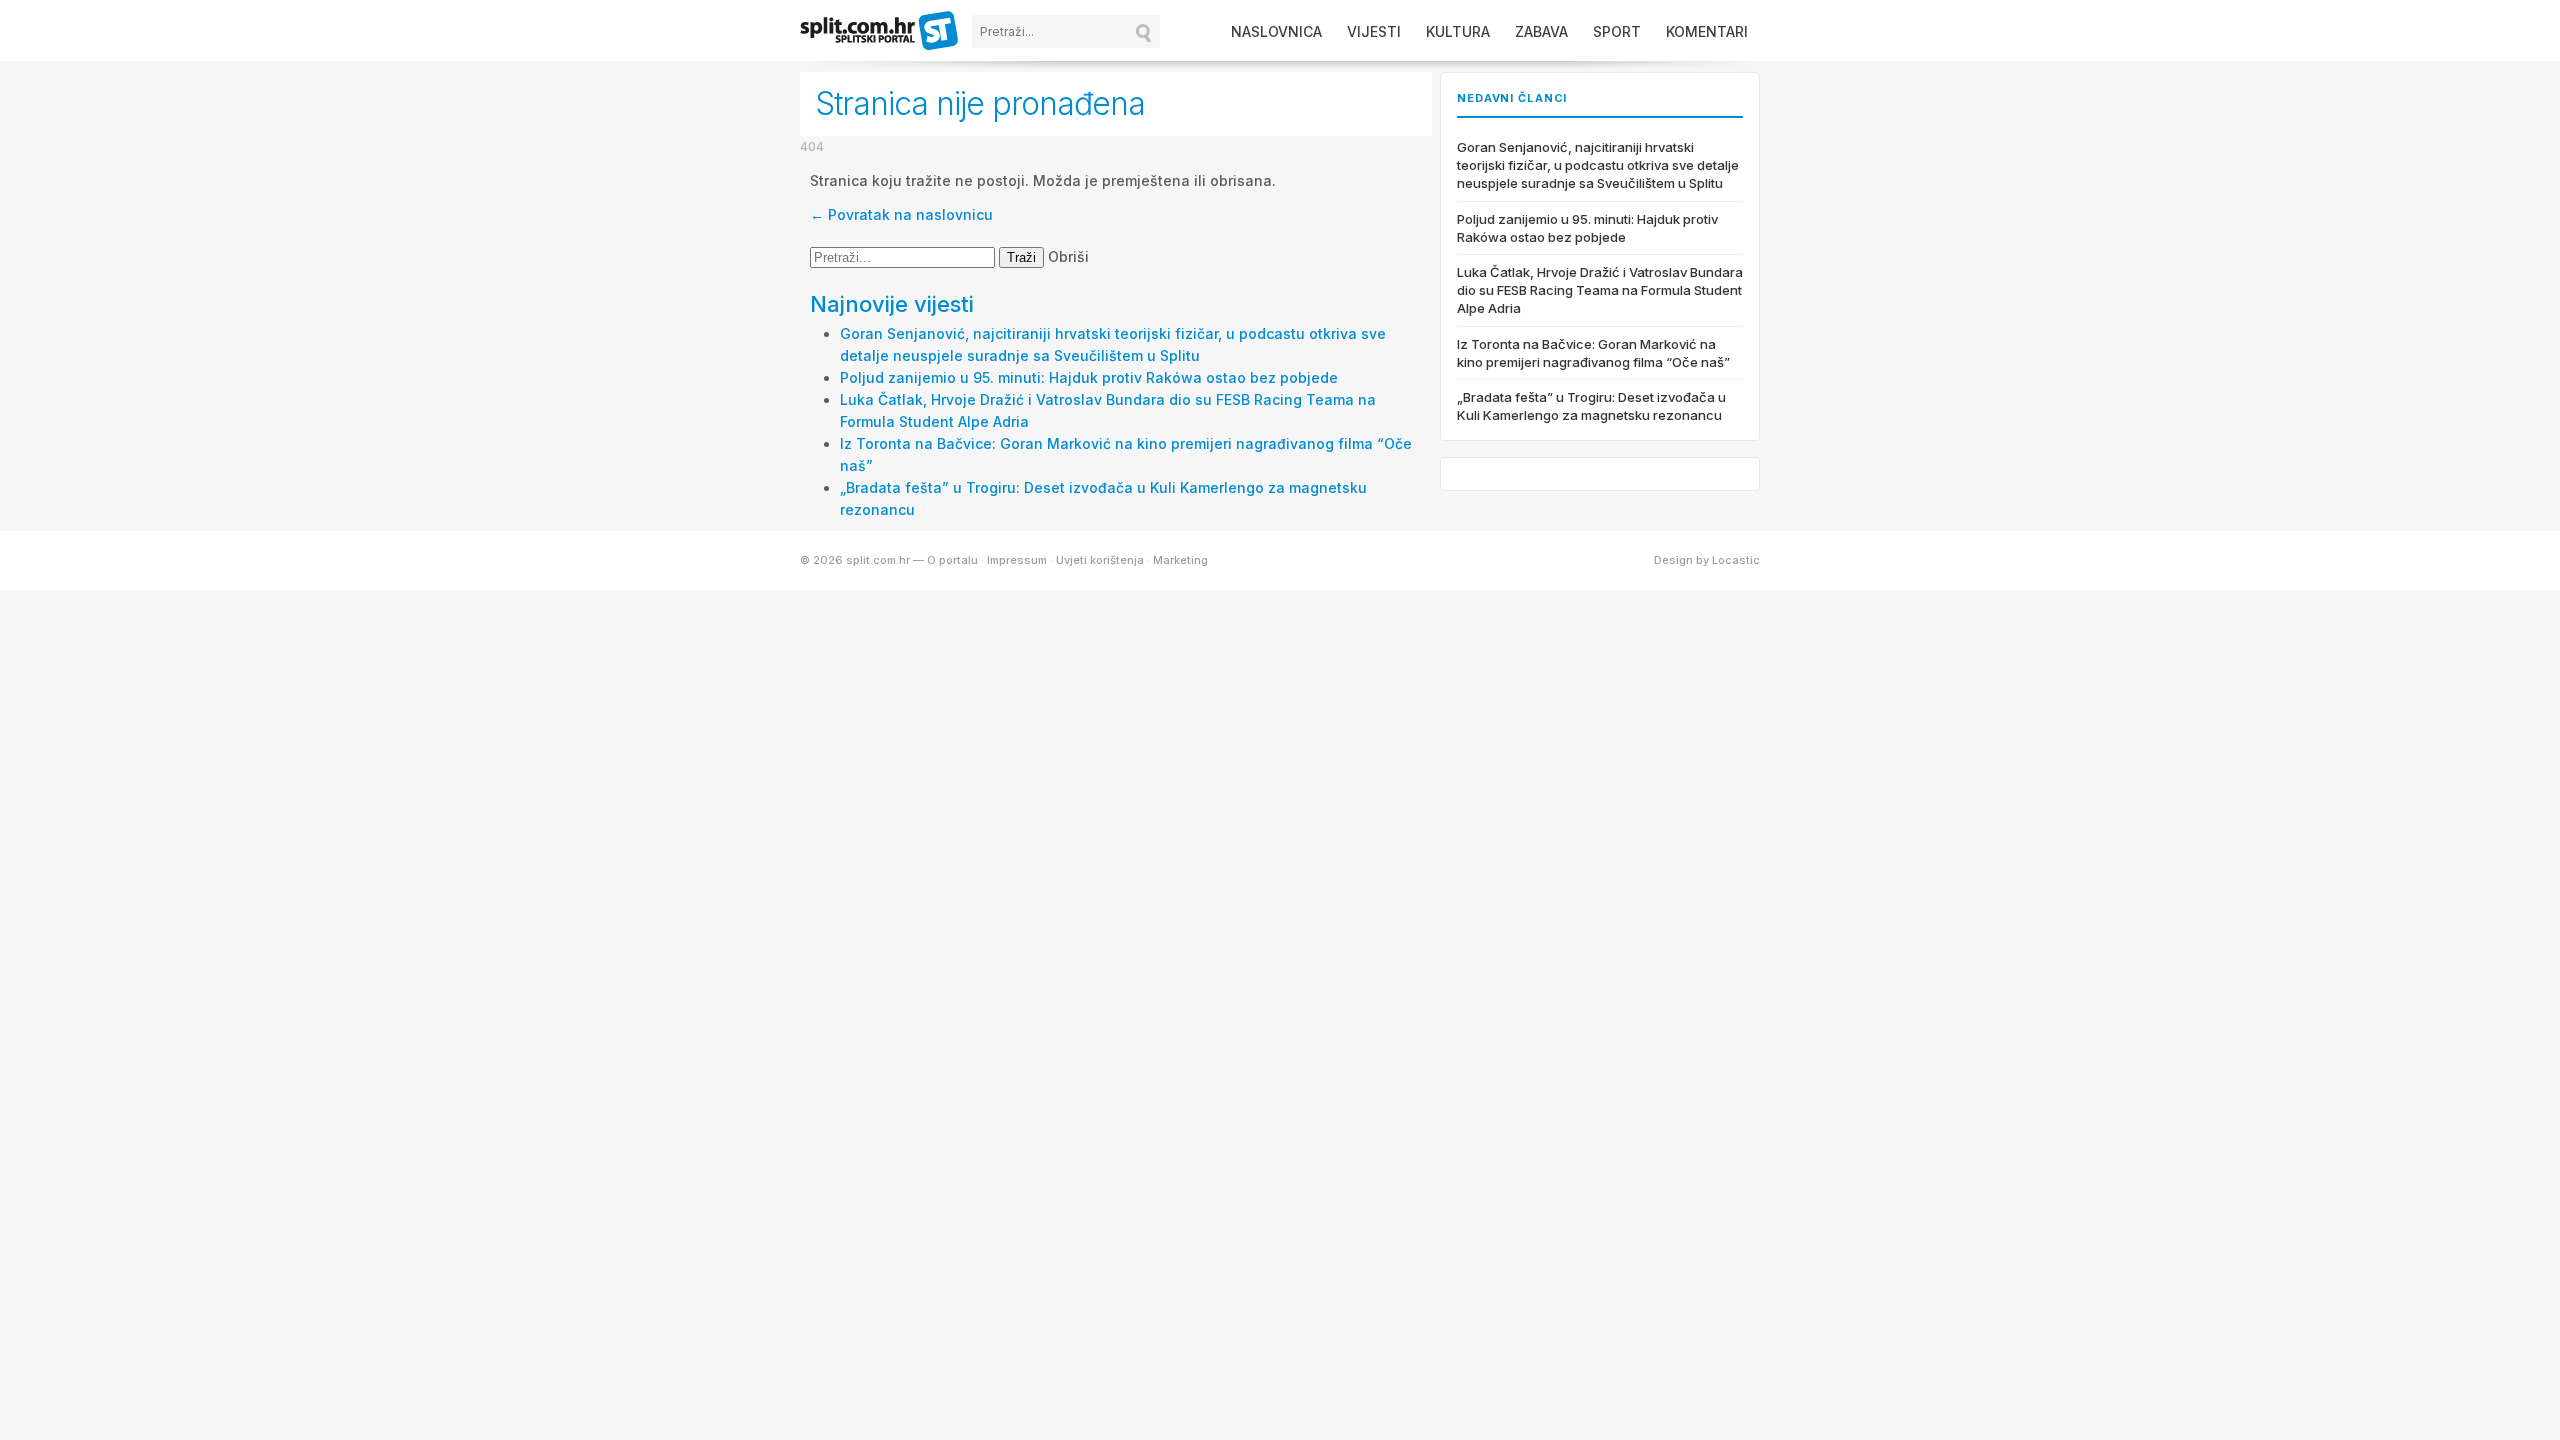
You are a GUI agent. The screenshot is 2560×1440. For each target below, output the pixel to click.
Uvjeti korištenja (1100, 560)
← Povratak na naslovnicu (901, 214)
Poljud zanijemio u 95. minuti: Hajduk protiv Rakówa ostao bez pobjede (1089, 377)
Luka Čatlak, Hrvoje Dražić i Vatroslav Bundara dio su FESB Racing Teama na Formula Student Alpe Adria (1600, 290)
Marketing (1180, 560)
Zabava (1541, 31)
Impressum (1017, 560)
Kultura (1458, 31)
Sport (1617, 31)
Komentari (1707, 31)
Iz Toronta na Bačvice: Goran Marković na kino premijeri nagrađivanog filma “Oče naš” (1593, 353)
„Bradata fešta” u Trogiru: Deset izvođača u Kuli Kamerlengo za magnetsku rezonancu (1591, 406)
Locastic (1736, 560)
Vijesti (1374, 31)
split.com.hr (880, 32)
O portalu (952, 560)
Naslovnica (1276, 31)
